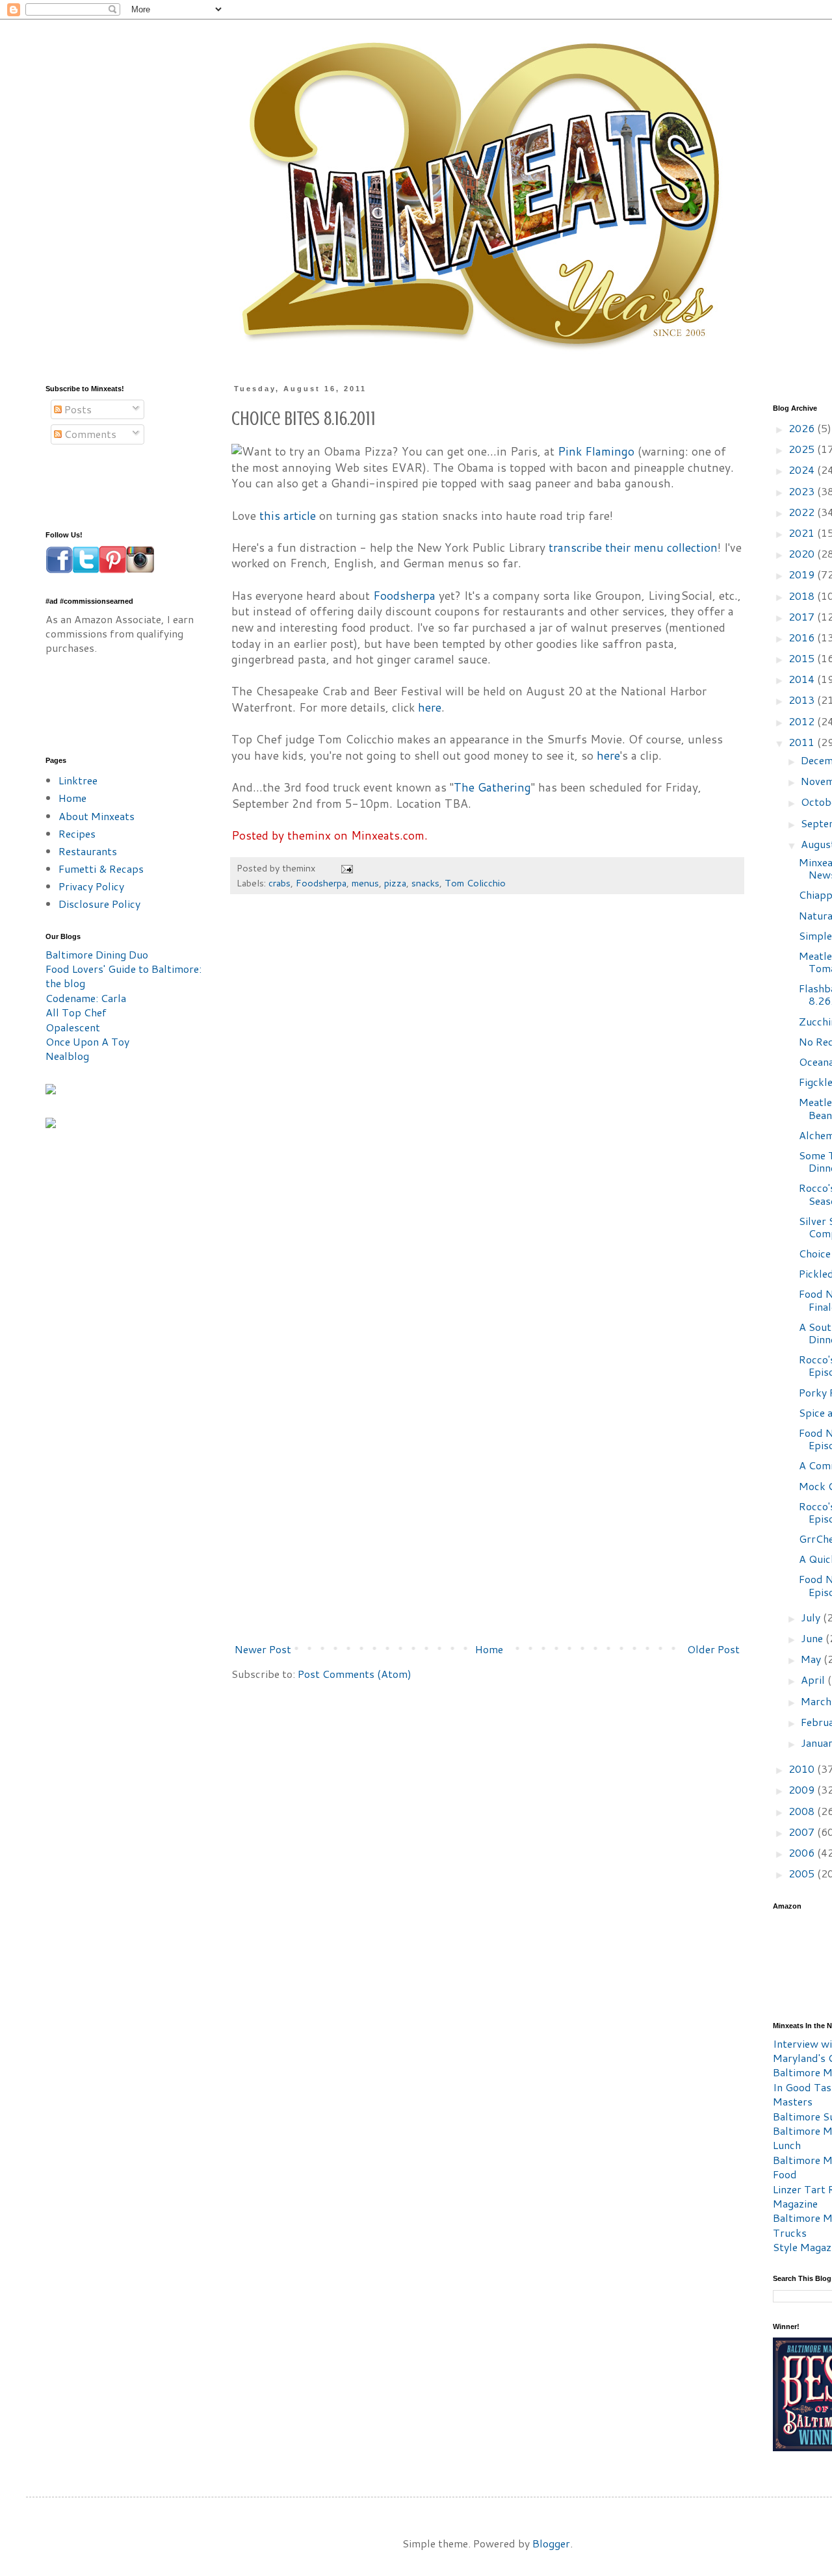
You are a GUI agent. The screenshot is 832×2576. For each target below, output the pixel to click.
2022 (803, 512)
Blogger (551, 2543)
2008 (803, 1811)
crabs (279, 883)
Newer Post (263, 1649)
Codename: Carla (86, 998)
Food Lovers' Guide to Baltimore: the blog (123, 976)
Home (489, 1649)
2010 (803, 1769)
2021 (803, 533)
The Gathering (492, 787)
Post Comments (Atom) (355, 1674)
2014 (803, 679)
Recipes (77, 833)
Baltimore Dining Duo (97, 954)
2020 (803, 553)
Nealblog (67, 1056)
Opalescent (73, 1027)
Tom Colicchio (475, 883)
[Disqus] (487, 1100)
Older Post (713, 1649)
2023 (803, 491)
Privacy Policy (91, 886)
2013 (803, 700)
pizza (395, 883)
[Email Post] (346, 868)
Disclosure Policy (99, 904)
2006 (803, 1852)
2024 (803, 470)
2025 (803, 449)
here (430, 707)
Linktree (78, 780)
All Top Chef (76, 1012)
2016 (803, 637)
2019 (803, 574)
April (814, 1680)
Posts (77, 409)
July (812, 1617)
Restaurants (88, 851)
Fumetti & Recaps (101, 869)
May (812, 1659)
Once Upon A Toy (87, 1041)
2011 (803, 742)
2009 (803, 1789)
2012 (803, 721)
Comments (89, 434)
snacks (425, 883)
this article (288, 516)
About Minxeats (97, 816)
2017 (803, 616)
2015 (803, 658)
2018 (803, 596)
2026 (803, 428)
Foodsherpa (404, 596)
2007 (803, 1832)
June (813, 1638)
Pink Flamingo (596, 451)
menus (365, 883)
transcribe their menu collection (633, 547)
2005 (803, 1873)
